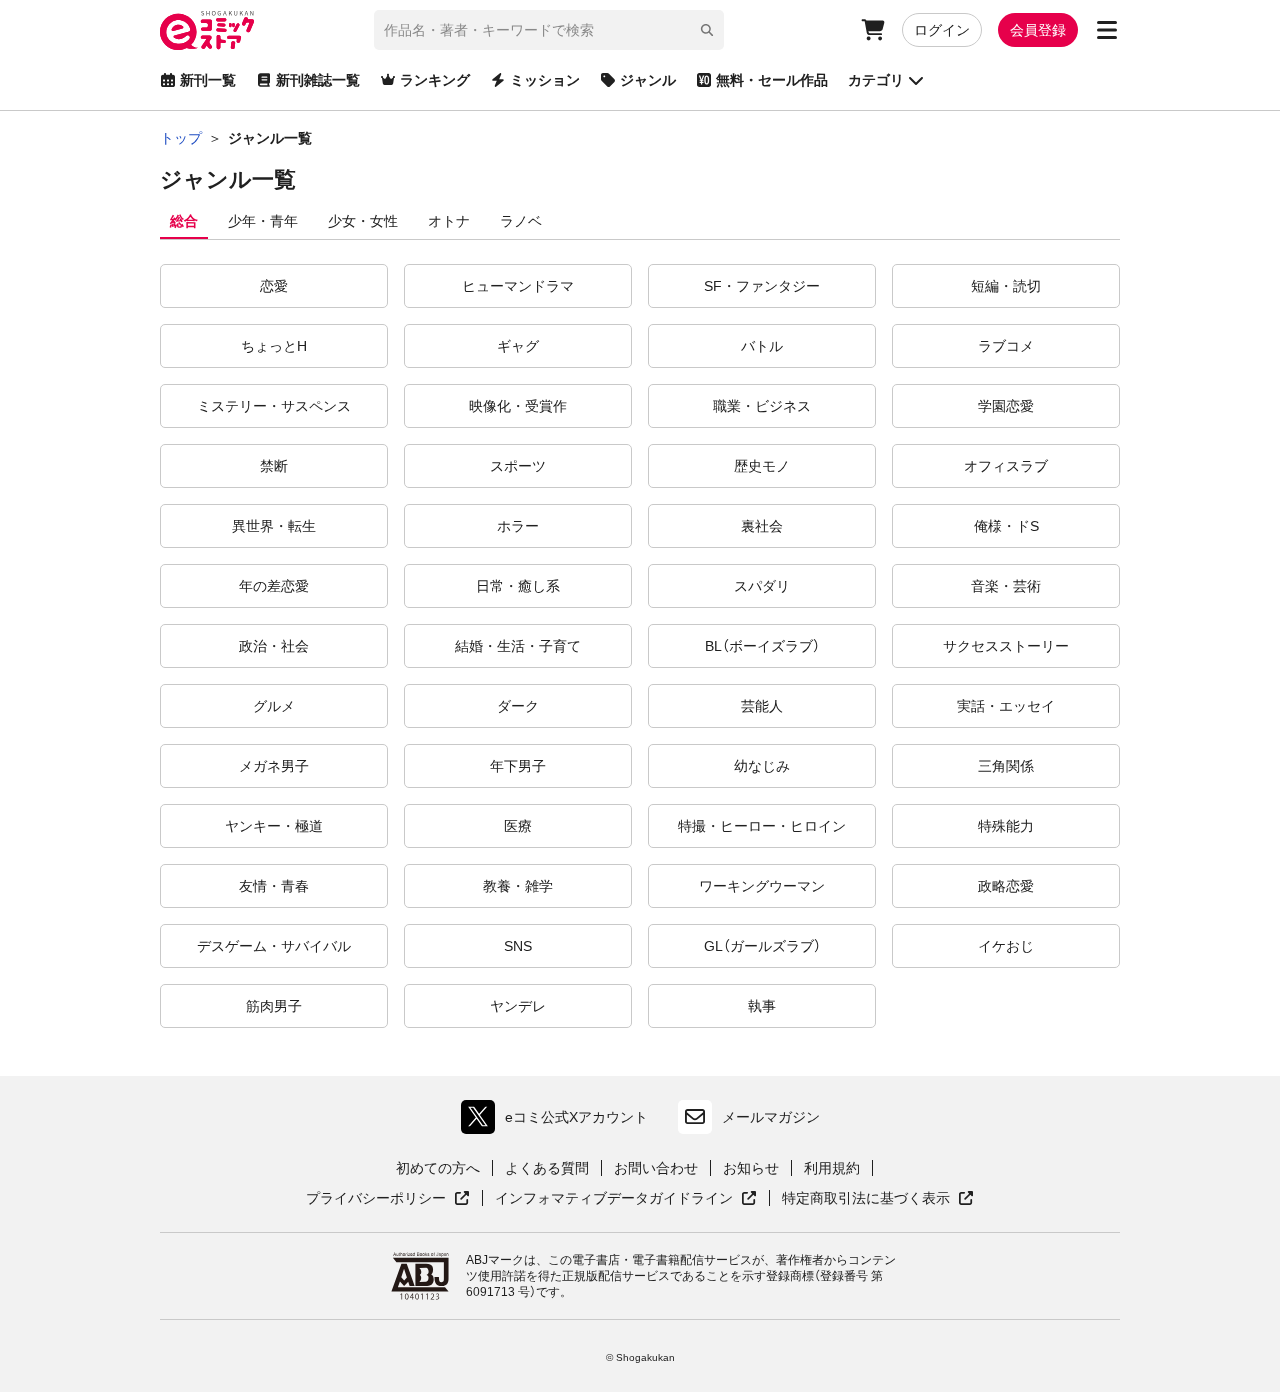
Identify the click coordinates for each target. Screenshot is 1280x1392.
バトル (762, 346)
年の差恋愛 (274, 586)
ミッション (545, 80)
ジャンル (648, 80)
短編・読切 (1006, 286)
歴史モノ (762, 466)
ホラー (518, 526)
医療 (518, 826)
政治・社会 (274, 646)
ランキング (435, 80)
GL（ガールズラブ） (762, 946)
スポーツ (518, 466)
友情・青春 (274, 886)
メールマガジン (771, 1117)
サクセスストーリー (1006, 646)
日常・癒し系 (518, 586)
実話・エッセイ (1006, 706)
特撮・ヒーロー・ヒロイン (762, 826)
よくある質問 (547, 1168)
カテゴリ (876, 80)
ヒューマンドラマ (518, 286)
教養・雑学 (518, 886)
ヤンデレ (518, 1006)
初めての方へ (438, 1168)
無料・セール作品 (772, 80)
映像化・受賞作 (518, 406)
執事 (762, 1006)
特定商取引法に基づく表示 (878, 1199)
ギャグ (518, 346)
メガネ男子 (274, 766)
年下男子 (518, 766)
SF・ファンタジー (762, 286)
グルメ (274, 706)
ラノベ (521, 221)
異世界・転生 (274, 526)
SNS (518, 946)
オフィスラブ (1006, 466)
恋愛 (274, 286)
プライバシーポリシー (388, 1199)
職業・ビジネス (762, 406)
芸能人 (762, 706)
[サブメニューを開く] (1107, 30)
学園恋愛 (1006, 406)
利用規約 (832, 1168)
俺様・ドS (1006, 526)
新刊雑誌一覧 (318, 80)
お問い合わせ (656, 1168)
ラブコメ (1006, 346)
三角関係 (1006, 766)
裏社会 (762, 526)
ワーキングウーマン (762, 886)
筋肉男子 (274, 1006)
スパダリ (762, 586)
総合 (184, 221)
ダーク (518, 706)
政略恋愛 (1006, 886)
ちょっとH (274, 346)
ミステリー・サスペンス (274, 406)
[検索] (707, 30)
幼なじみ (762, 766)
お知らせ (751, 1168)
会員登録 (1038, 30)
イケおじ (1006, 946)
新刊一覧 (208, 80)
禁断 (274, 466)
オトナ (449, 221)
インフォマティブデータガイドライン (614, 1199)
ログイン (942, 30)
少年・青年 (263, 221)
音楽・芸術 (1006, 586)
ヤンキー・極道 (274, 826)
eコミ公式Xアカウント (559, 1121)
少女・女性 (363, 221)
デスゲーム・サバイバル (274, 946)
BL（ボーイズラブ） (762, 646)
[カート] (873, 30)
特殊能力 (1006, 826)
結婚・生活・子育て (518, 646)
